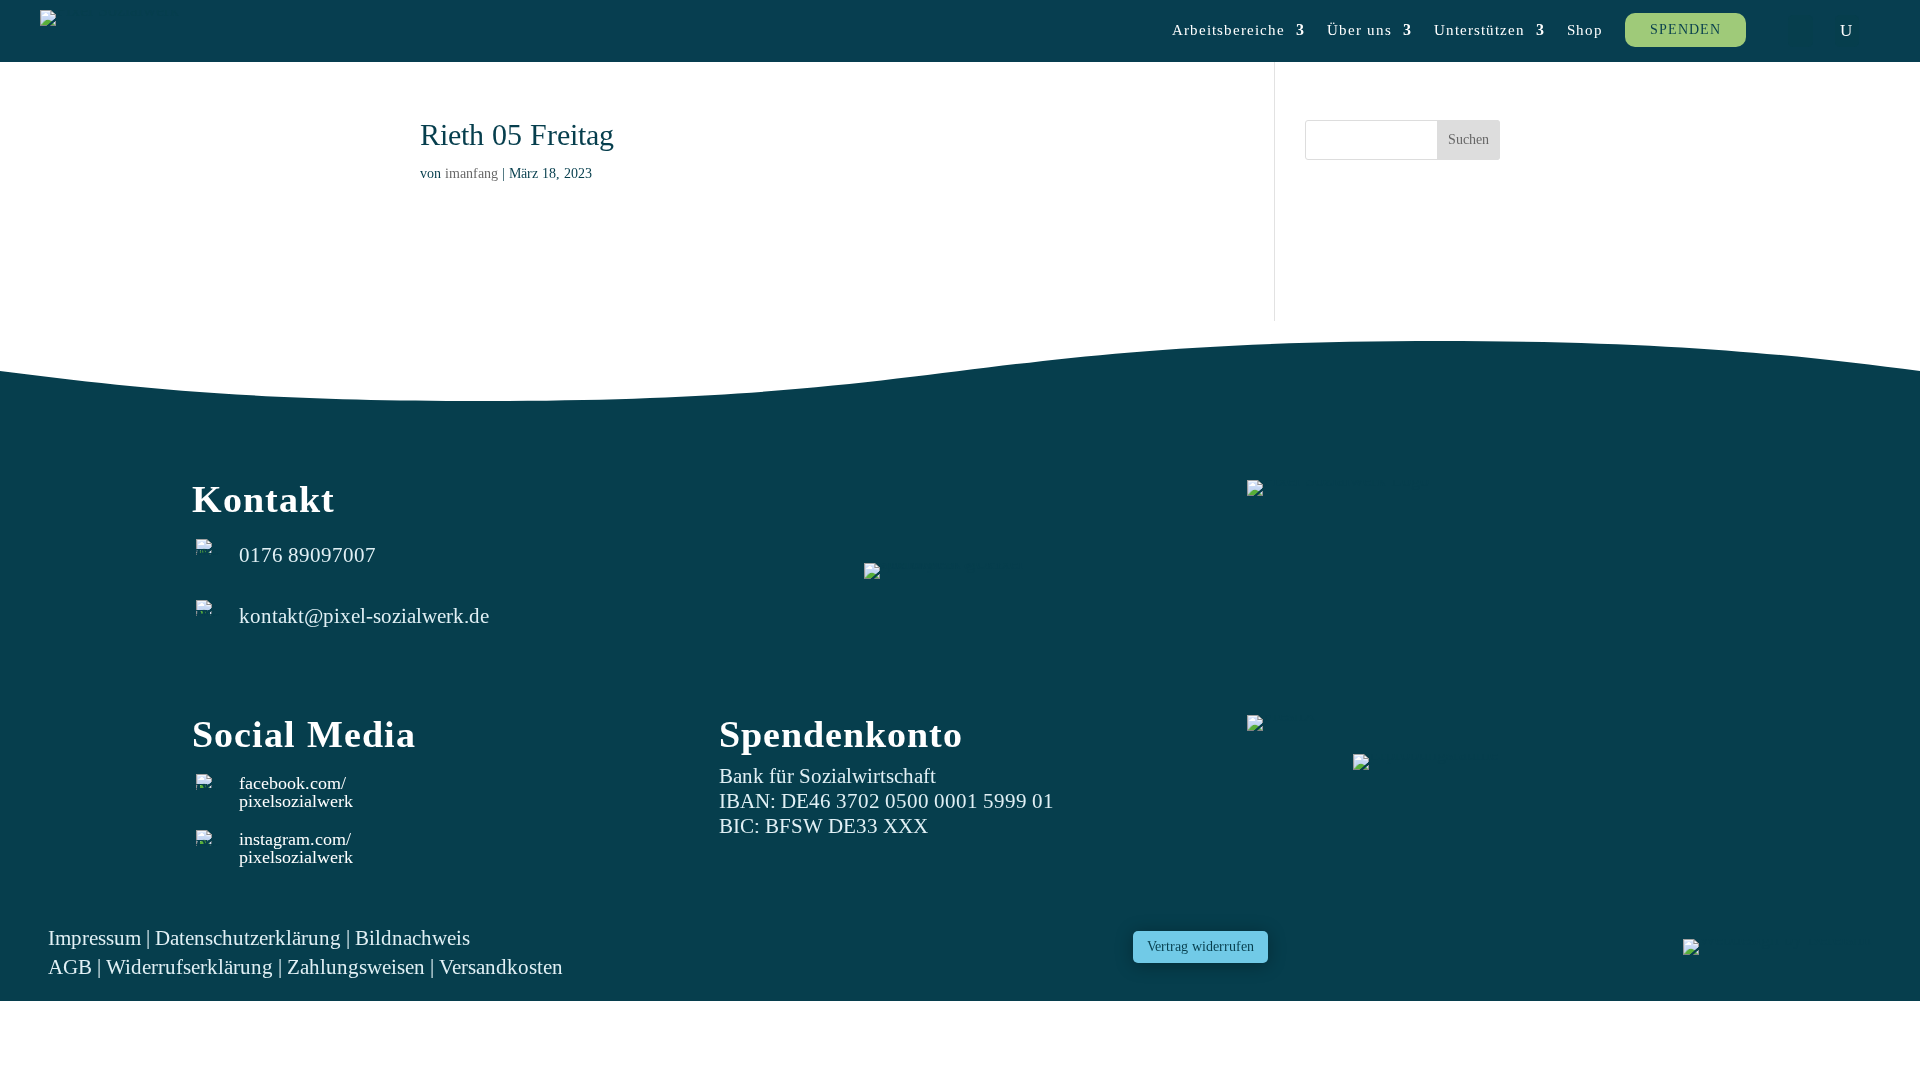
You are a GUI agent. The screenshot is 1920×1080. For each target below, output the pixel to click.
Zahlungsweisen (358, 966)
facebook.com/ (292, 783)
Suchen (1468, 139)
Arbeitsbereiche (1228, 30)
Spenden (1685, 29)
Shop (1585, 30)
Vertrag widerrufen (1200, 946)
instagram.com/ (295, 839)
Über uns (1359, 30)
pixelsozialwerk (296, 801)
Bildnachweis (412, 937)
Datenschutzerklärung (248, 937)
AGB (70, 966)
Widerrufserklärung (189, 966)
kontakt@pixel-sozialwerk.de (364, 615)
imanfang (471, 173)
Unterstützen (1479, 30)
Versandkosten (501, 966)
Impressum (94, 937)
